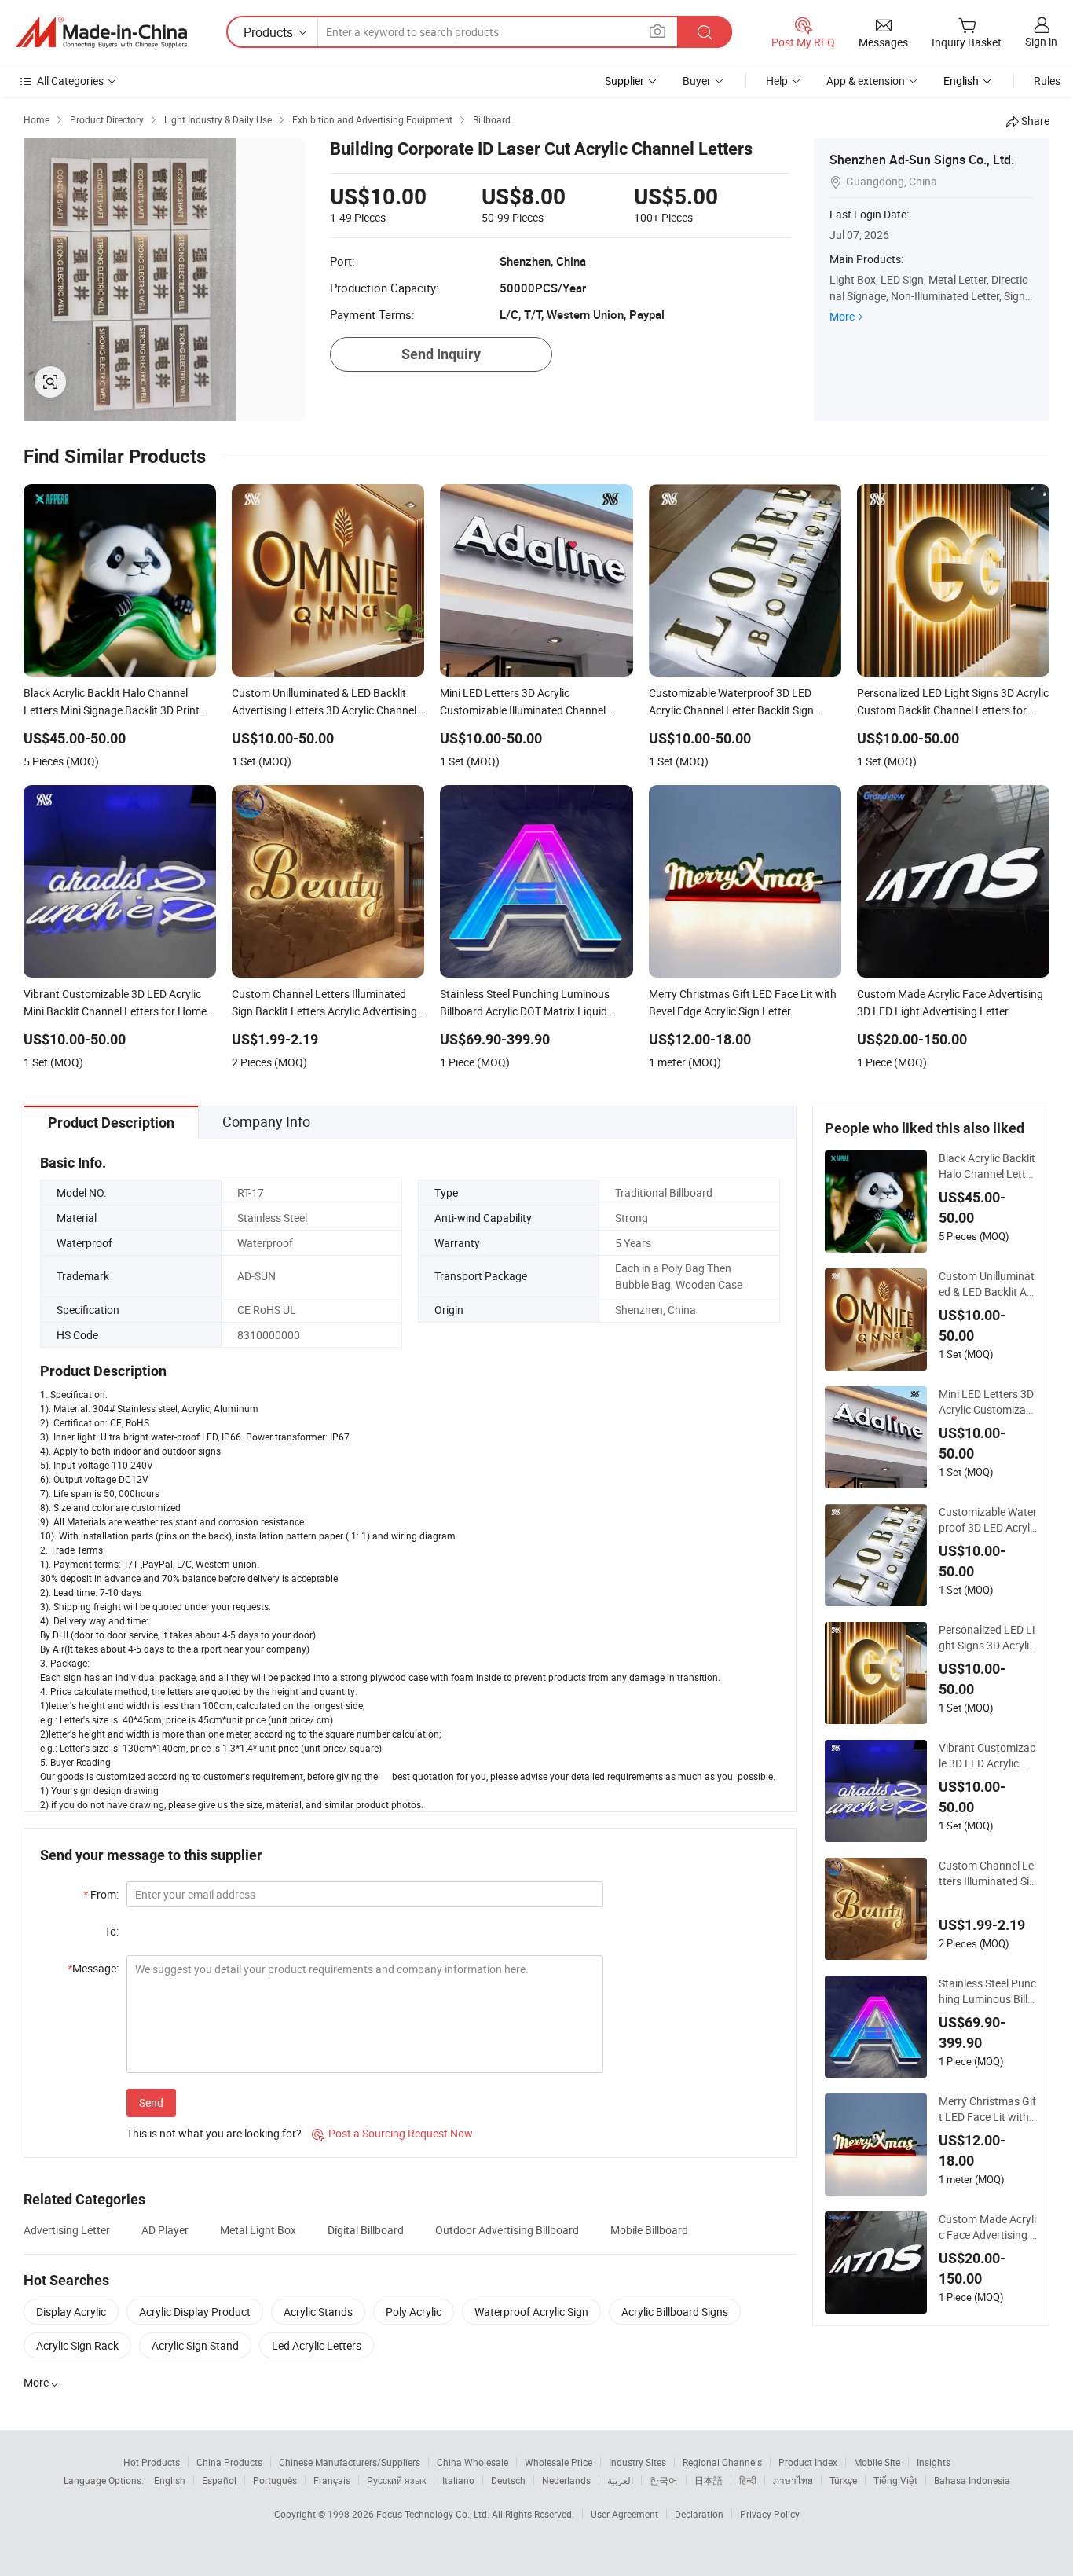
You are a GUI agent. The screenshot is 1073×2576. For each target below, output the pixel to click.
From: (101, 1894)
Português (275, 2480)
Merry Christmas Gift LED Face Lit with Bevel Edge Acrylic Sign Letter (988, 2109)
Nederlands (566, 2480)
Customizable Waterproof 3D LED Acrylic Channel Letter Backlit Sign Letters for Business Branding (988, 1520)
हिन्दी (748, 2480)
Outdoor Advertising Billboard (507, 2230)
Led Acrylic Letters (317, 2345)
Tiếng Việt (895, 2480)
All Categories (70, 81)
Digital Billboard (366, 2230)
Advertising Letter (67, 2230)
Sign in (1041, 41)
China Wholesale (472, 2462)
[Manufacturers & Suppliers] (101, 32)
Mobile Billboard (649, 2230)
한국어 (664, 2480)
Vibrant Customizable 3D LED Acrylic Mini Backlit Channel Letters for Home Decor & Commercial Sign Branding (987, 1756)
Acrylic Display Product (195, 2312)
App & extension (866, 81)
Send (151, 2103)
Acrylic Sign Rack (77, 2345)
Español (219, 2480)
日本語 (709, 2480)
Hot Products (152, 2462)
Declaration (699, 2514)
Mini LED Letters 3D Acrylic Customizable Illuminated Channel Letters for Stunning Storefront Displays (987, 1402)
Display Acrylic (71, 2312)
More (842, 316)
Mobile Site (877, 2462)
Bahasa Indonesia (972, 2480)
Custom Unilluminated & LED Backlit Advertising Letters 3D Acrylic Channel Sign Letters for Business (988, 1284)
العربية (620, 2480)
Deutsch (508, 2480)
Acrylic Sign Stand (195, 2345)
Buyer (697, 81)
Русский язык (396, 2480)
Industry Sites (637, 2462)
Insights (934, 2462)
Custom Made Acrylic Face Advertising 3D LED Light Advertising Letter (987, 2227)
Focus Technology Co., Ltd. (434, 2514)
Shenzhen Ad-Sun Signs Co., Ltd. (922, 160)
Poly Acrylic (414, 2312)
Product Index (808, 2462)
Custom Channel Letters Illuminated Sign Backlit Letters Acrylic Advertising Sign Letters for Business (987, 1873)
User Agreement (624, 2514)
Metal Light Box (258, 2230)
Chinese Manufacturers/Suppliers (350, 2462)
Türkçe (843, 2480)
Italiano (458, 2480)
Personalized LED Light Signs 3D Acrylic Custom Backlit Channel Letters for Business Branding (987, 1638)
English (170, 2480)
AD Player (165, 2230)
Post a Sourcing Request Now (392, 2133)
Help (777, 81)
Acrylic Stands (318, 2312)
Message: (93, 1968)
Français (332, 2480)
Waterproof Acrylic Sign (531, 2312)
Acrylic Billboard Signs (675, 2312)
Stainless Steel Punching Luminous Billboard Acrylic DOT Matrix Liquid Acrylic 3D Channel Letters (987, 1991)
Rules (1047, 81)
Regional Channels (722, 2462)
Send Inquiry (441, 354)
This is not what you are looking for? (214, 2133)
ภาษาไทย (793, 2480)
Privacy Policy (770, 2514)
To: (112, 1931)
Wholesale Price (558, 2462)
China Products (229, 2462)
